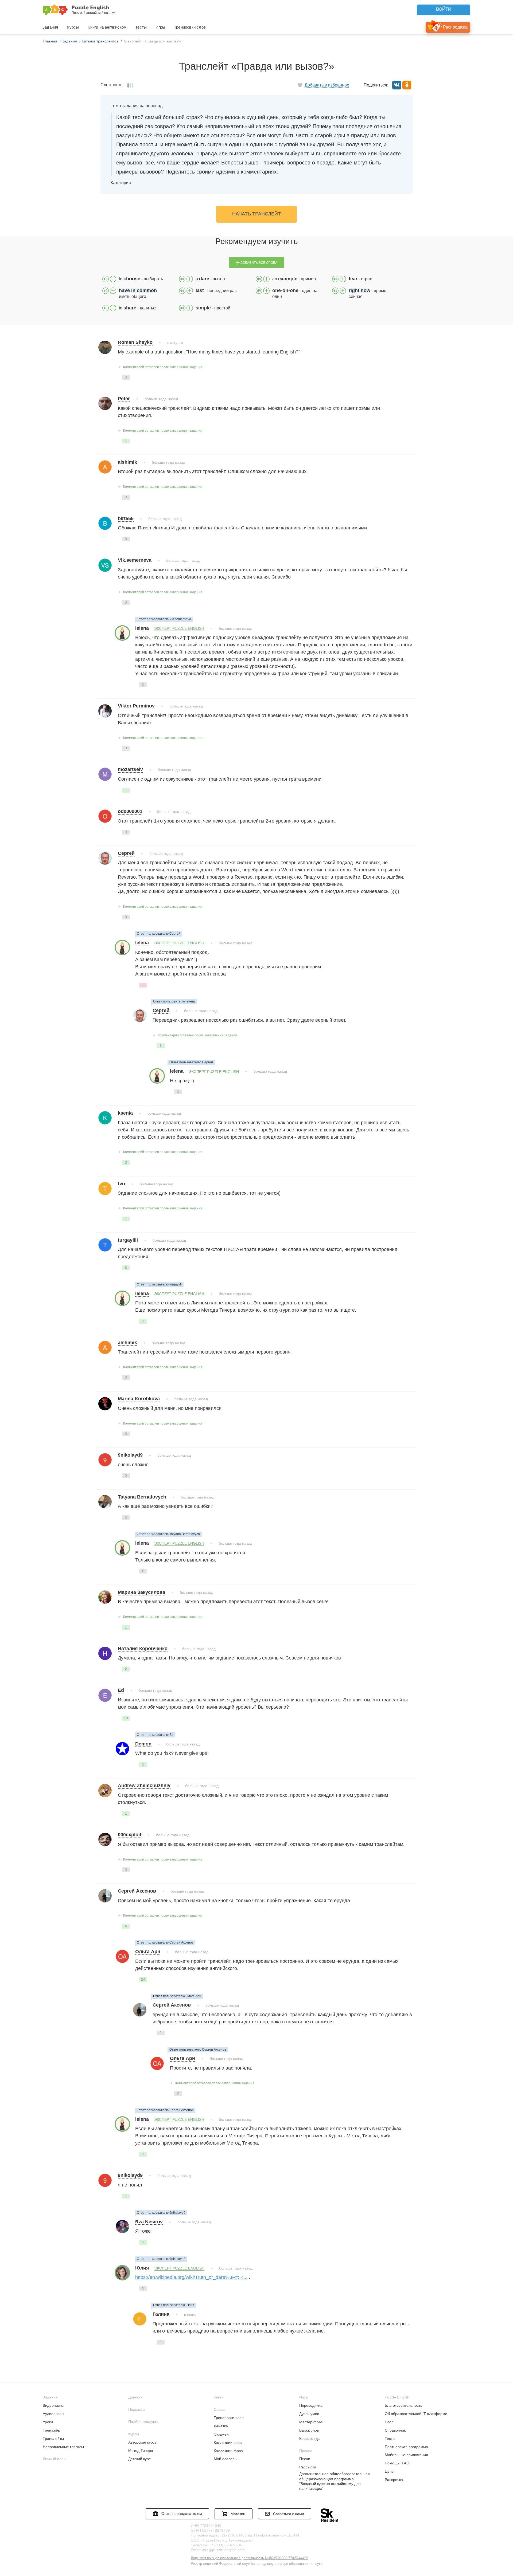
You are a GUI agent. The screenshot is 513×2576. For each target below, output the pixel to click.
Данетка (221, 2426)
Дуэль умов (309, 2414)
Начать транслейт (256, 214)
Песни (305, 2459)
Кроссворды (310, 2439)
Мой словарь (225, 2459)
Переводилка (311, 2405)
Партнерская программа (406, 2447)
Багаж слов (309, 2430)
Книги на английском (107, 27)
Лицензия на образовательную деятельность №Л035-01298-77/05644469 (249, 2558)
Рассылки (308, 2467)
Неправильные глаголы (63, 2447)
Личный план (54, 2459)
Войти (444, 9)
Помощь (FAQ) (398, 2463)
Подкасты (137, 2409)
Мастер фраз (311, 2422)
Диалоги (135, 2397)
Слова (219, 2409)
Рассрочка (394, 2480)
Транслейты (53, 2439)
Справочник (395, 2430)
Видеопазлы (54, 2405)
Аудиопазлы (53, 2414)
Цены (390, 2471)
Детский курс (139, 2459)
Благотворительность (403, 2405)
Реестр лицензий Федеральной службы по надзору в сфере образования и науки (257, 2564)
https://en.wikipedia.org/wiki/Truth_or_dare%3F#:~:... (191, 2277)
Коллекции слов (228, 2443)
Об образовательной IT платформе (416, 2414)
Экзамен (221, 2434)
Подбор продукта (143, 2422)
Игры (160, 27)
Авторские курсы (143, 2442)
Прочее (306, 2451)
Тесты (141, 27)
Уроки (48, 2422)
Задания (50, 27)
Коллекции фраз (228, 2451)
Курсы (73, 27)
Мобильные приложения (406, 2455)
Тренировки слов (190, 27)
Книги (219, 2397)
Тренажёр (51, 2430)
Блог (389, 2422)
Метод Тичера (141, 2451)
